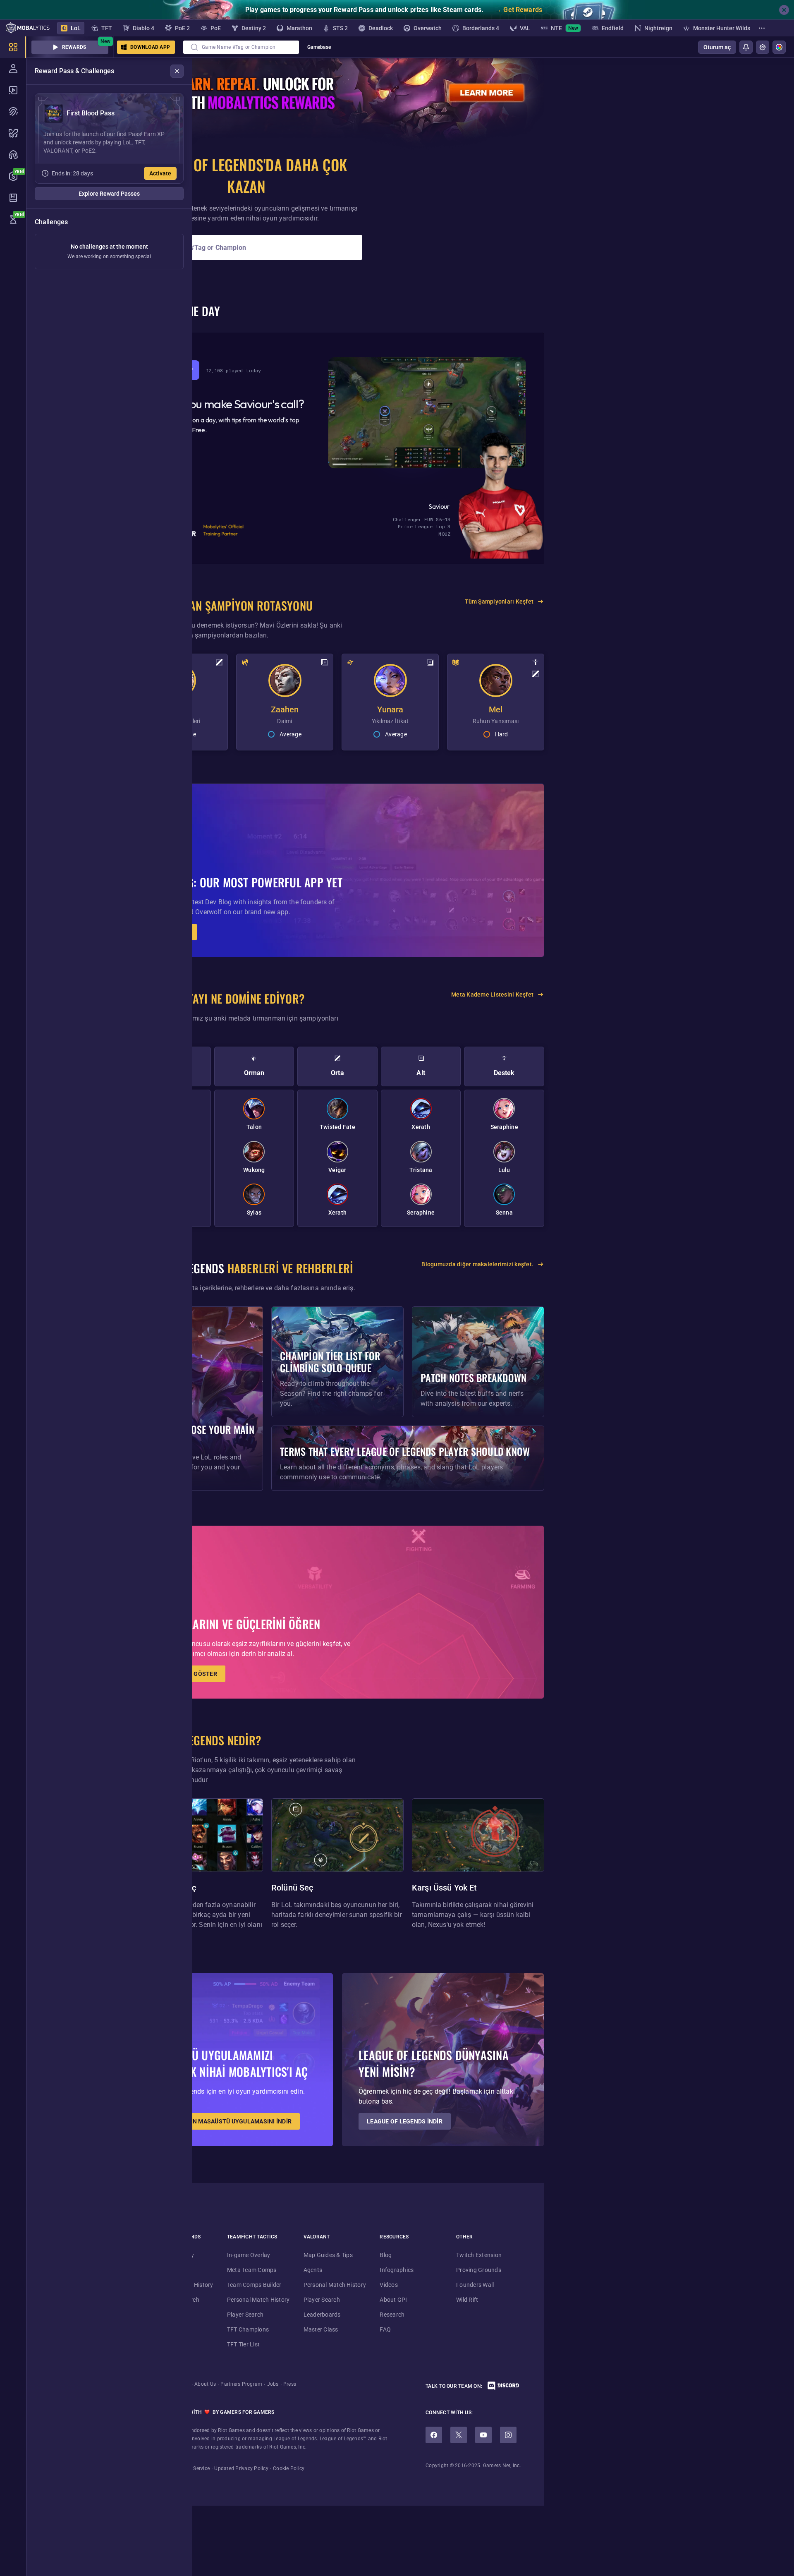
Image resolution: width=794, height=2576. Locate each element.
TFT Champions (248, 2329)
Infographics (397, 2270)
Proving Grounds (479, 2270)
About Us (205, 2384)
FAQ (385, 2329)
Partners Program (241, 2384)
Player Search (245, 2315)
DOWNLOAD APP (150, 47)
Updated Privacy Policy (241, 2468)
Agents (313, 2270)
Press (290, 2384)
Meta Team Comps (252, 2270)
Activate (160, 173)
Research (392, 2315)
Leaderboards (322, 2315)
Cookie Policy (289, 2468)
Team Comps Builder (254, 2285)
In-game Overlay (249, 2255)
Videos (389, 2285)
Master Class (321, 2329)
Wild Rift (467, 2300)
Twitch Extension (479, 2255)
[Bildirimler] (746, 47)
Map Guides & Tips (328, 2255)
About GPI (393, 2300)
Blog (386, 2255)
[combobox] (241, 47)
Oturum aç (717, 47)
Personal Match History (258, 2300)
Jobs (273, 2384)
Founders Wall (475, 2285)
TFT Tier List (243, 2344)
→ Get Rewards (519, 10)
